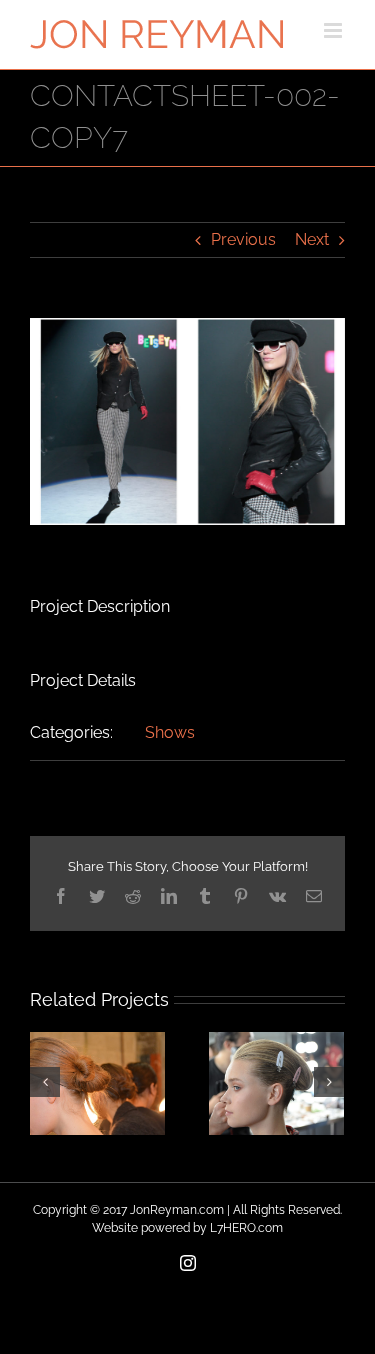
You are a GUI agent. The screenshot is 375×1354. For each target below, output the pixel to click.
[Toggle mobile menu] (334, 30)
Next (312, 239)
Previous (243, 239)
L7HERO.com (246, 1228)
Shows (170, 732)
